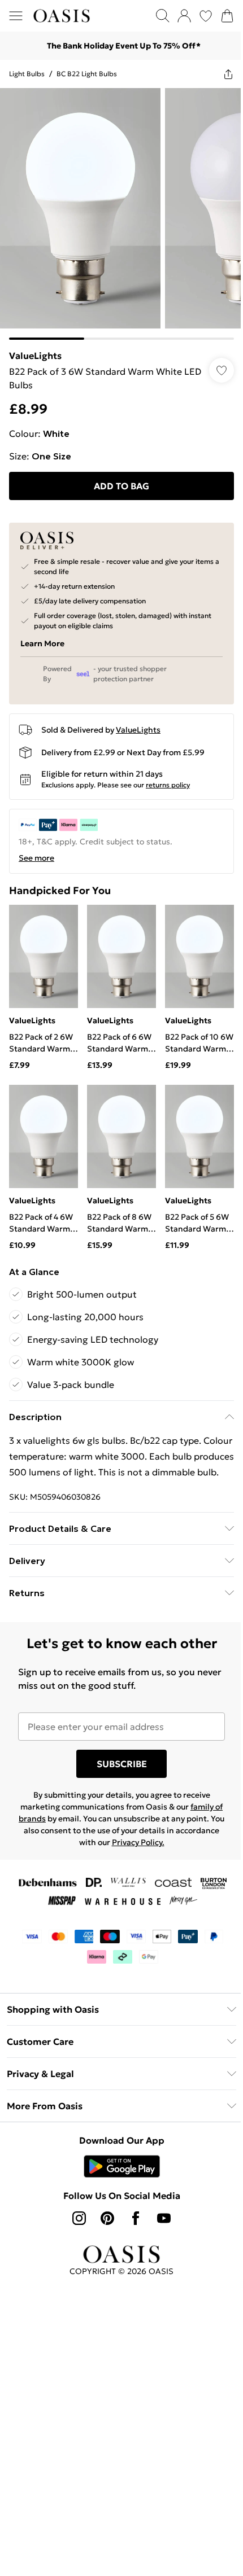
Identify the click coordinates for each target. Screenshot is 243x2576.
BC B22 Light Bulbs (87, 74)
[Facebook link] (136, 2218)
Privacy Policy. (138, 1842)
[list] (121, 214)
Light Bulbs (27, 74)
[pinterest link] (107, 2218)
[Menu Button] (16, 16)
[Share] (228, 74)
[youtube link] (164, 2218)
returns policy (168, 785)
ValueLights (35, 356)
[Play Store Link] (122, 2166)
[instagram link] (79, 2218)
